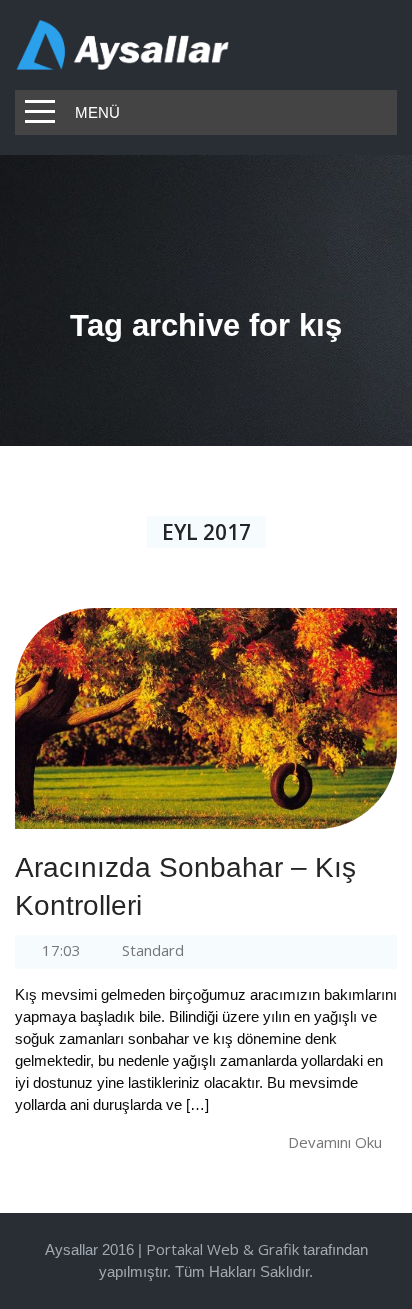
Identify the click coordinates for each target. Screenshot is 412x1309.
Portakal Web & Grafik (222, 1249)
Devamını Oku (335, 1142)
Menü (97, 112)
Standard (153, 950)
